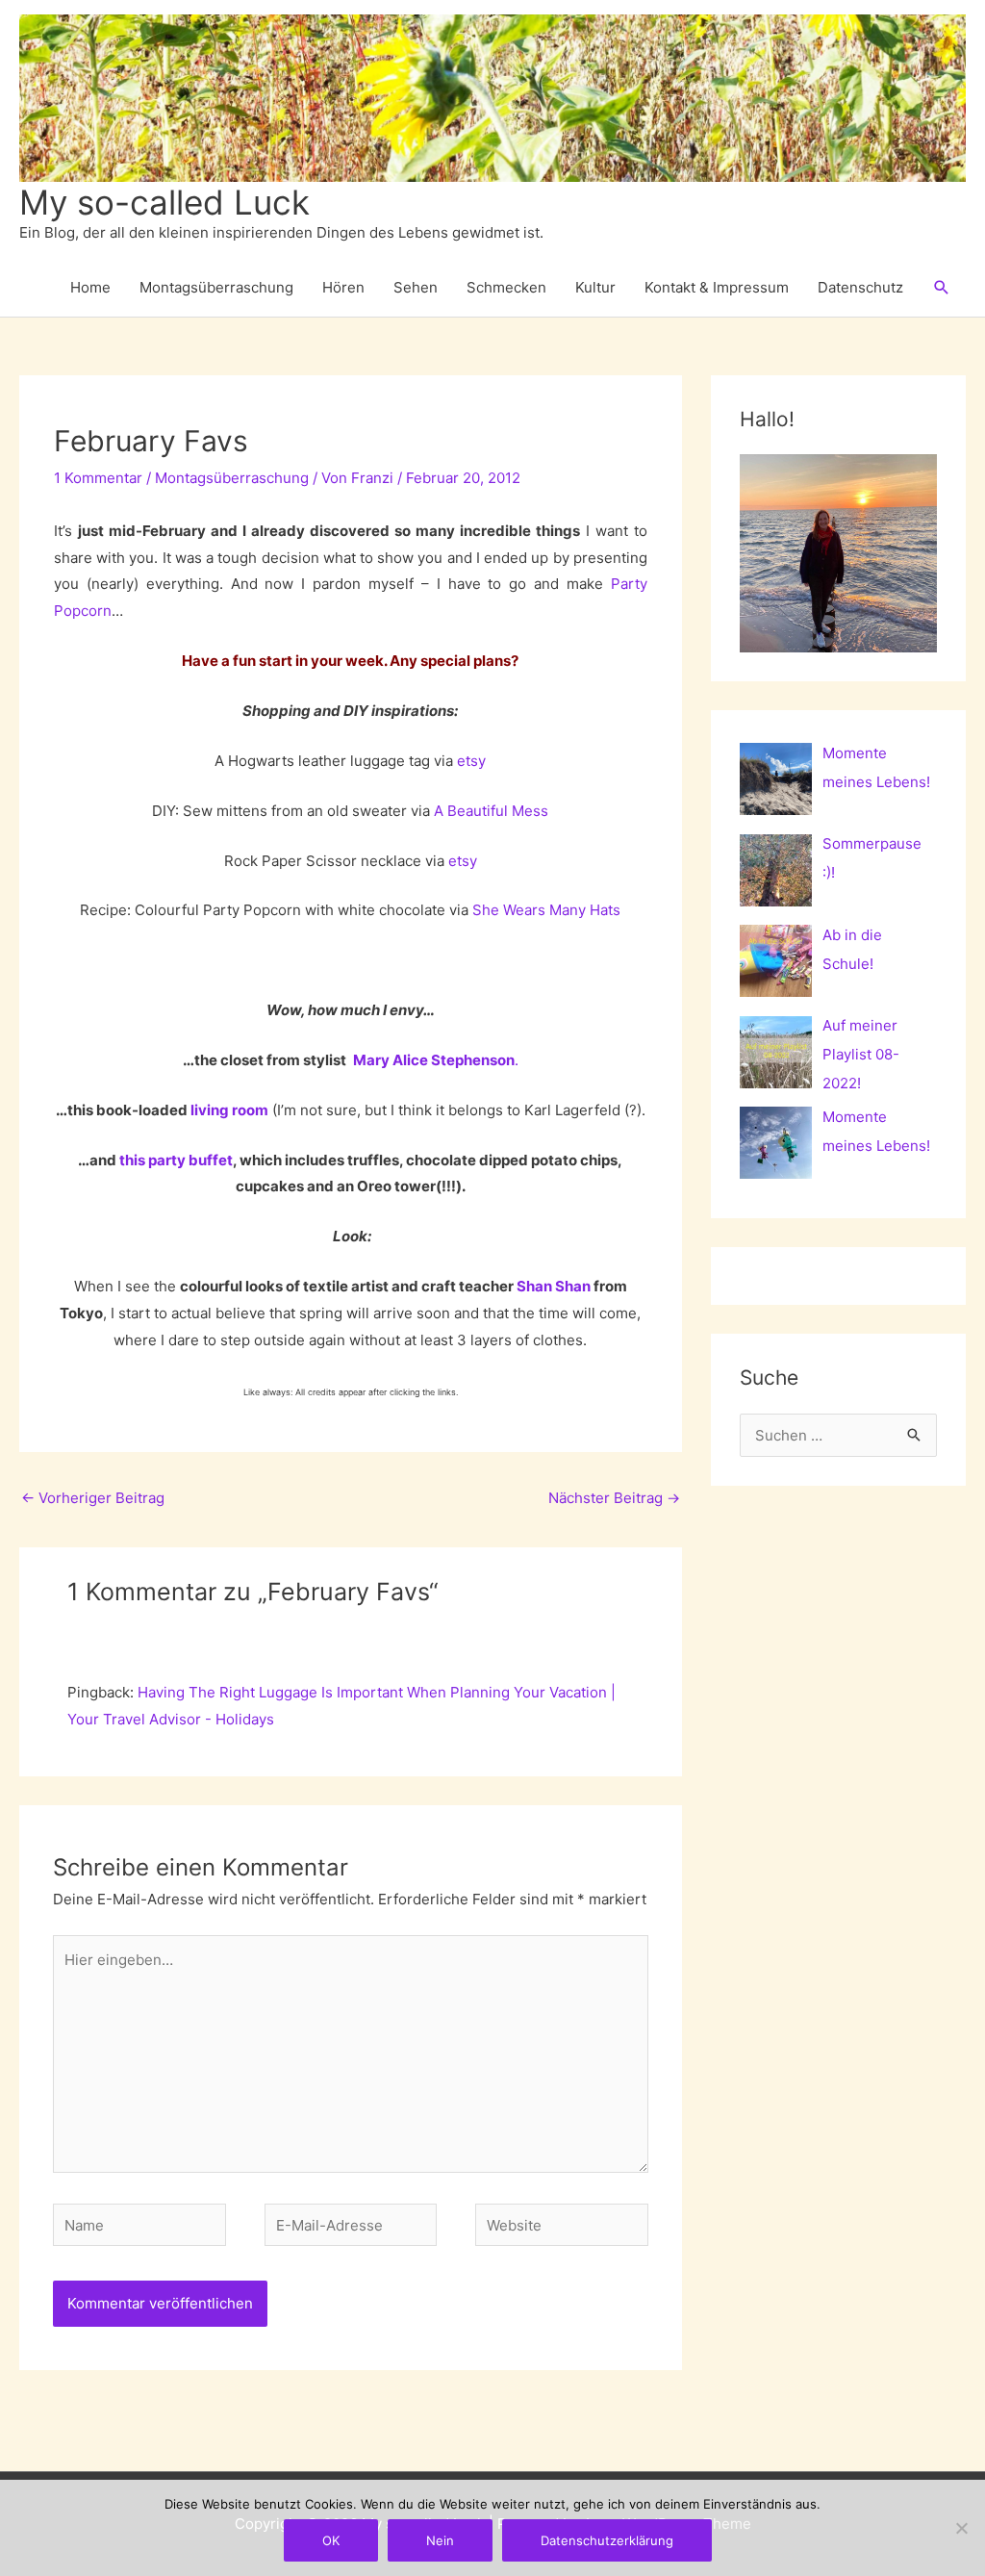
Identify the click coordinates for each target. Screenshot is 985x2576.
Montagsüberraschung (216, 287)
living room (229, 1110)
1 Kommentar (98, 478)
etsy (471, 761)
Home (90, 287)
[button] (942, 288)
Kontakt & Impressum (717, 287)
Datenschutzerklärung (607, 2540)
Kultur (595, 287)
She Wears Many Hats (546, 910)
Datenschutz (860, 287)
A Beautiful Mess (491, 811)
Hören (343, 287)
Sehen (416, 287)
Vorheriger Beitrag (93, 1498)
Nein (440, 2540)
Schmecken (506, 287)
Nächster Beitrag (614, 1498)
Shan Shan (554, 1286)
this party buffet (176, 1160)
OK (331, 2540)
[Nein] (961, 2528)
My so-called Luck (164, 202)
